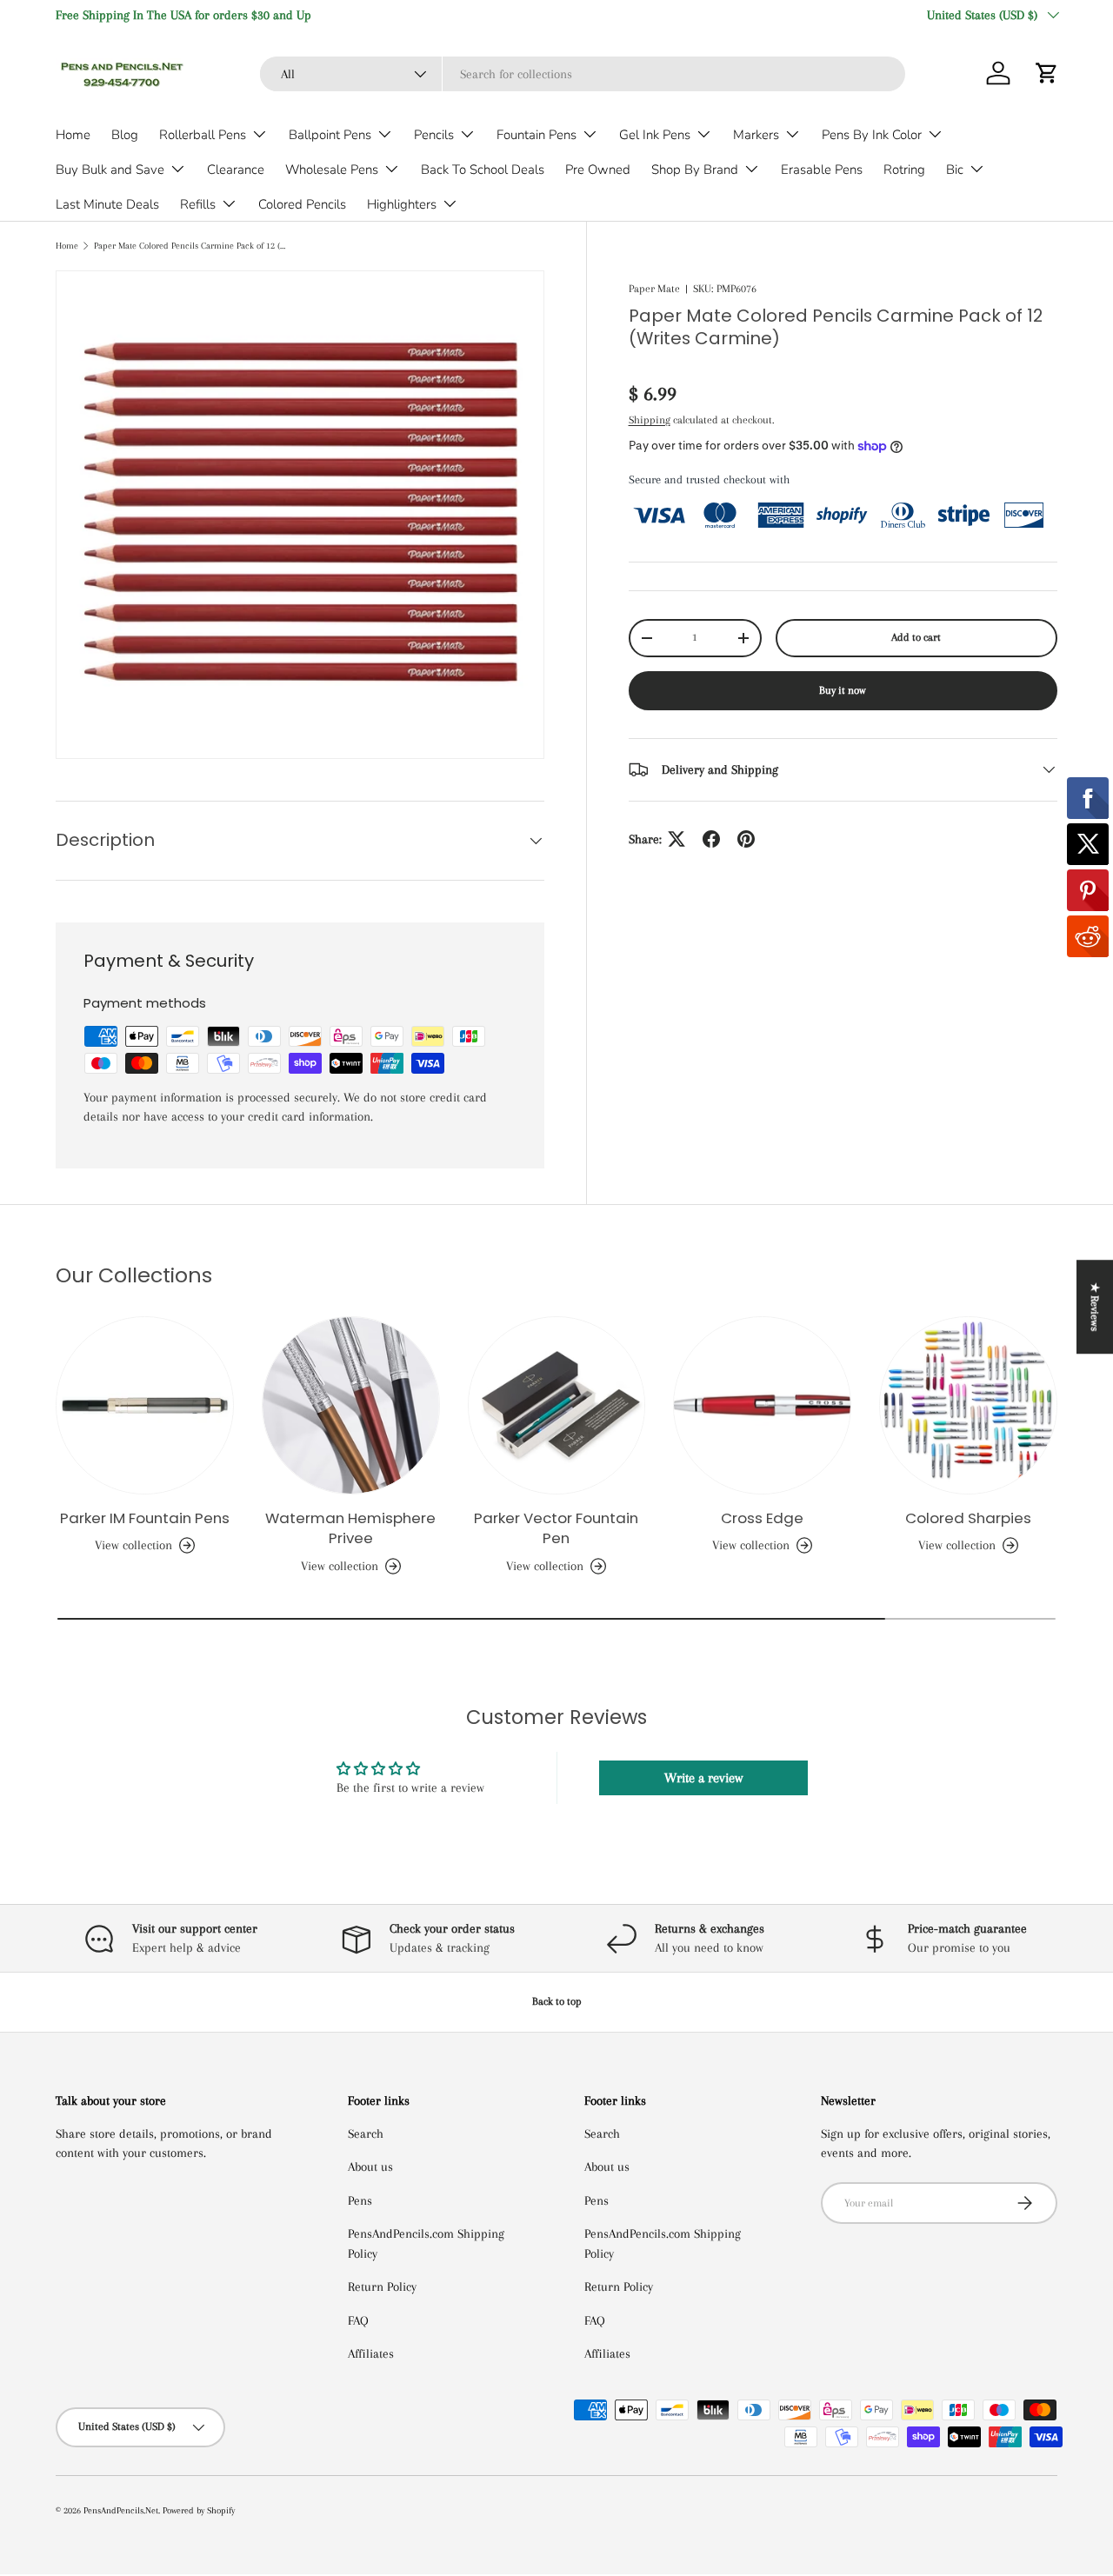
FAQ (358, 2320)
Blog (125, 135)
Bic (955, 170)
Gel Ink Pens (655, 135)
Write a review (703, 1778)
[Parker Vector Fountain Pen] (557, 1405)
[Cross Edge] (762, 1405)
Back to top (557, 2001)
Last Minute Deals (107, 204)
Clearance (236, 170)
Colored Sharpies (968, 1518)
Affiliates (371, 2353)
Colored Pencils (302, 204)
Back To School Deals (483, 170)
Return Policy (382, 2286)
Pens (360, 2200)
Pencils (434, 135)
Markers (756, 135)
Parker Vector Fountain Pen (556, 1528)
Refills (198, 204)
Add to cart (916, 637)
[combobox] (583, 74)
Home (73, 135)
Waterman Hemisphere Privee (350, 1528)
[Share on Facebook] (711, 839)
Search (366, 2133)
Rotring (904, 170)
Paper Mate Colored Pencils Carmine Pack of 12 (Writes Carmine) (192, 246)
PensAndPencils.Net (121, 2510)
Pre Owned (598, 170)
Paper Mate (654, 289)
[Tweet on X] (676, 839)
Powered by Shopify (199, 2510)
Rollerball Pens (203, 135)
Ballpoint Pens (330, 135)
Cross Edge (762, 1518)
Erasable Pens (822, 170)
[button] (1047, 73)
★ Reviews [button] (1095, 1307)
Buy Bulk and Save (110, 170)
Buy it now (843, 690)
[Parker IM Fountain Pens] (145, 1405)
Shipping (650, 420)
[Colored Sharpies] (968, 1405)
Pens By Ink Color (872, 135)
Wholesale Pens (332, 170)
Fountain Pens (537, 135)
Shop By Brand (695, 170)
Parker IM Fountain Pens (145, 1518)
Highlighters (402, 204)
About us (370, 2167)
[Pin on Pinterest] (746, 839)
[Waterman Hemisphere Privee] (351, 1405)
